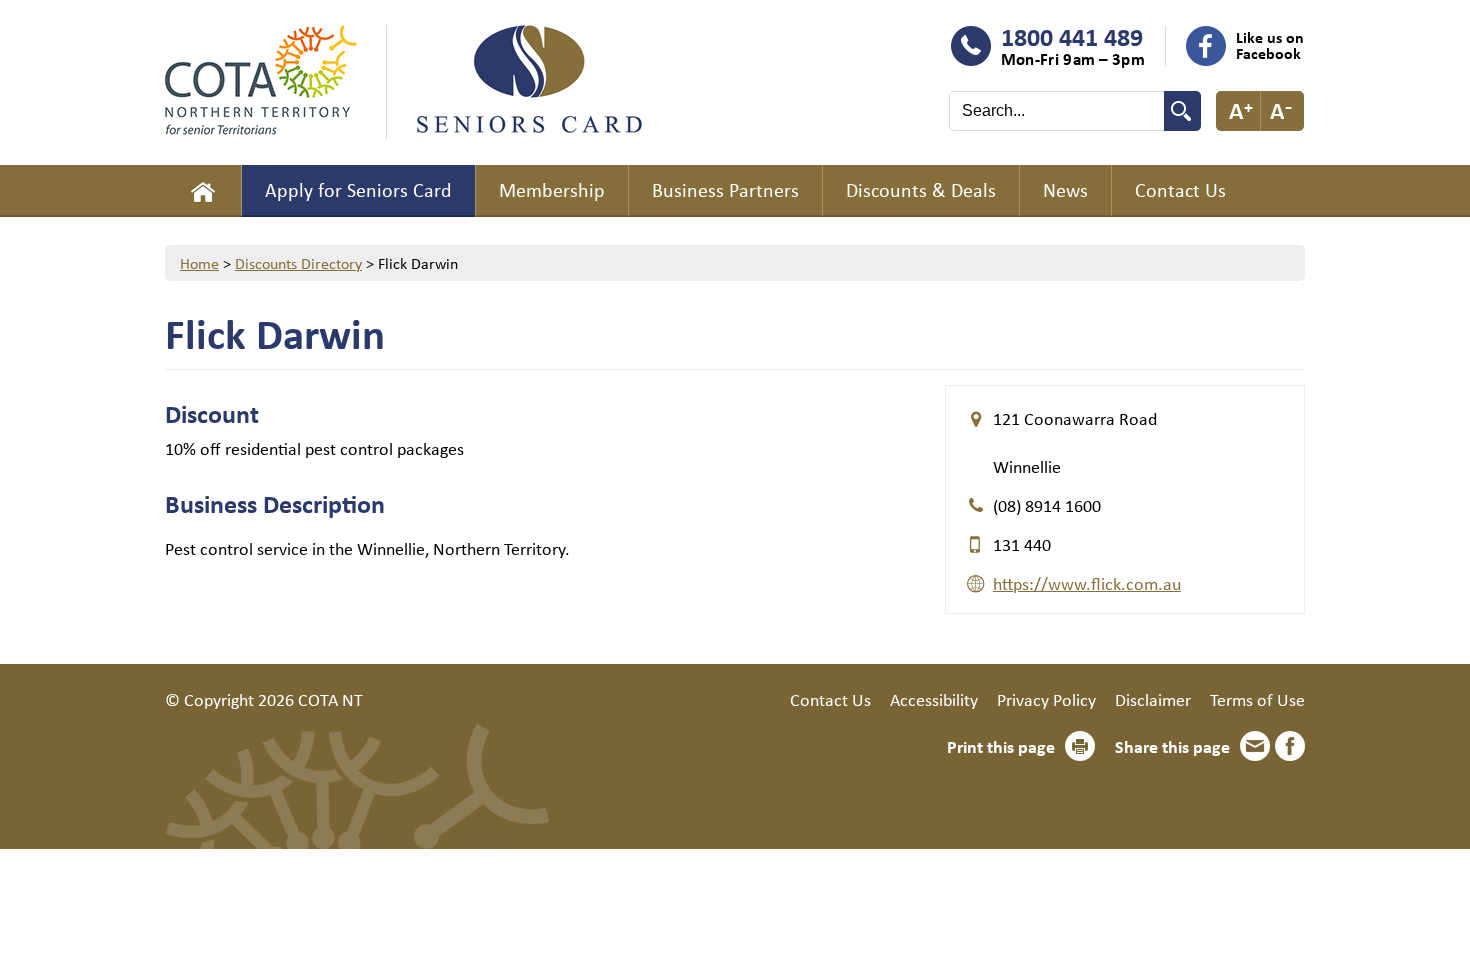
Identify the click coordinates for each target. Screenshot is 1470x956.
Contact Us (1180, 189)
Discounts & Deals (921, 189)
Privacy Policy (1046, 699)
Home (203, 191)
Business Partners (725, 189)
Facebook (1290, 746)
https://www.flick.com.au (1087, 583)
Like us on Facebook (1270, 45)
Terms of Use (1257, 699)
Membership (552, 189)
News (1065, 189)
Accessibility (934, 699)
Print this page (1001, 746)
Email (1255, 746)
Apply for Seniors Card (358, 189)
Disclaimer (1153, 699)
